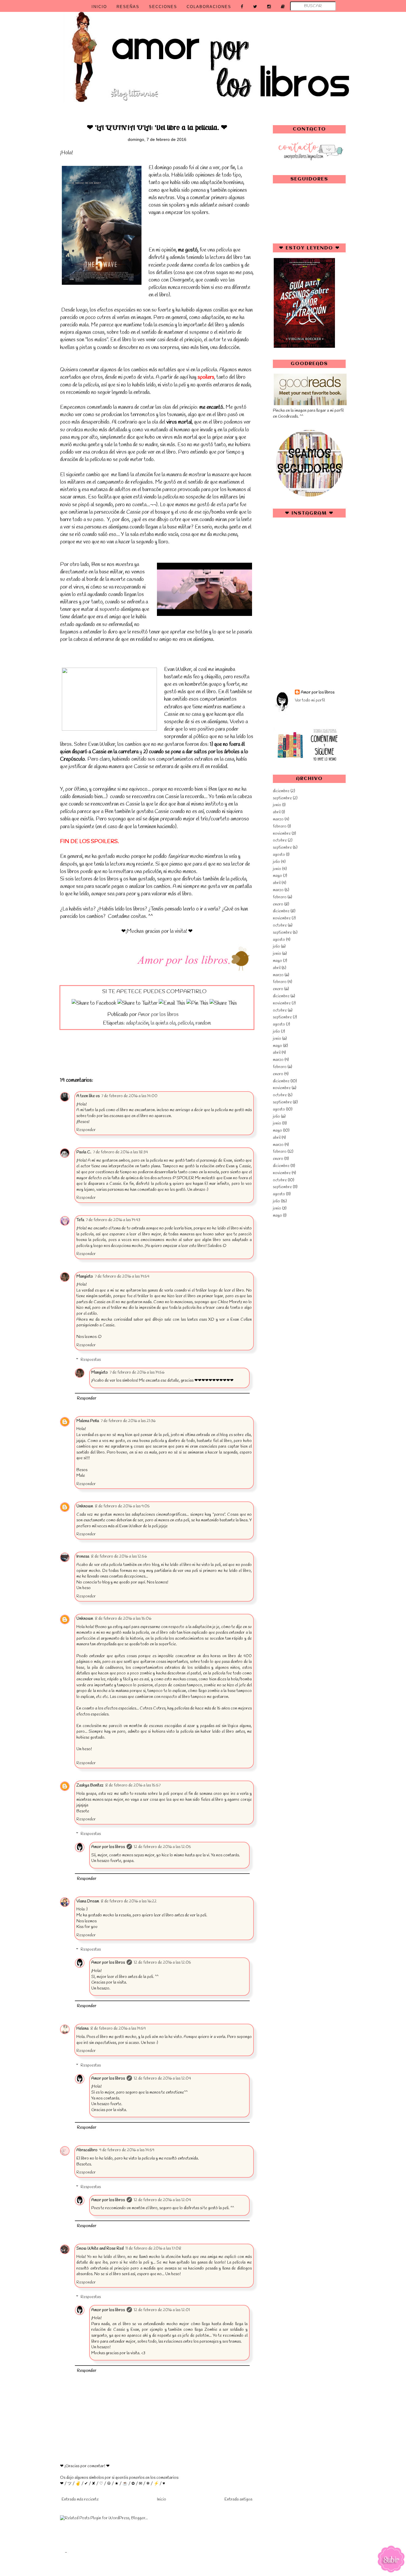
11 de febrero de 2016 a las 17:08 (153, 2249)
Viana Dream (88, 1901)
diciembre (281, 791)
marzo (278, 819)
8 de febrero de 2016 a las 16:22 (129, 1901)
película (186, 1023)
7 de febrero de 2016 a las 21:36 (128, 1421)
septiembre (282, 798)
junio (277, 805)
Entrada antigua (238, 2499)
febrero (280, 827)
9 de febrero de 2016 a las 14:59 (127, 2150)
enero (278, 904)
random (203, 1023)
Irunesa (83, 1557)
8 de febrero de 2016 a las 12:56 (119, 1557)
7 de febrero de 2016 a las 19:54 (122, 1277)
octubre (280, 840)
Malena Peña (88, 1421)
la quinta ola (163, 1023)
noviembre (282, 834)
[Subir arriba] (391, 2560)
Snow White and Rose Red (100, 2249)
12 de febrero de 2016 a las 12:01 (162, 2310)
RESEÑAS (128, 7)
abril (277, 812)
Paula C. (84, 1152)
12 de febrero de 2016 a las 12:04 (162, 2079)
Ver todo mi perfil (310, 700)
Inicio (162, 2499)
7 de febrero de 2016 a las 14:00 (129, 1096)
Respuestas (91, 1360)
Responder (86, 1130)
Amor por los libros (108, 1847)
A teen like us (88, 1096)
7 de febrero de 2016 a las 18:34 (121, 1152)
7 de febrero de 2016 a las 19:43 (113, 1220)
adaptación (137, 1023)
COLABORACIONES (209, 7)
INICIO (99, 7)
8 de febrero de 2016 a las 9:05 (122, 1506)
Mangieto (85, 1277)
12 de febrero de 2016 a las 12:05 (162, 1847)
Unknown (85, 1506)
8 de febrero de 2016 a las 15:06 (123, 1619)
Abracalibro (87, 2150)
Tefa (80, 1220)
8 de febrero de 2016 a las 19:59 (118, 2029)
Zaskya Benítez (90, 1785)
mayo (277, 876)
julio (276, 862)
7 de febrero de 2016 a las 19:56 (137, 1373)
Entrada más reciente (80, 2499)
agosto (279, 855)
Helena (82, 2029)
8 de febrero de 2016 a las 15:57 (133, 1785)
